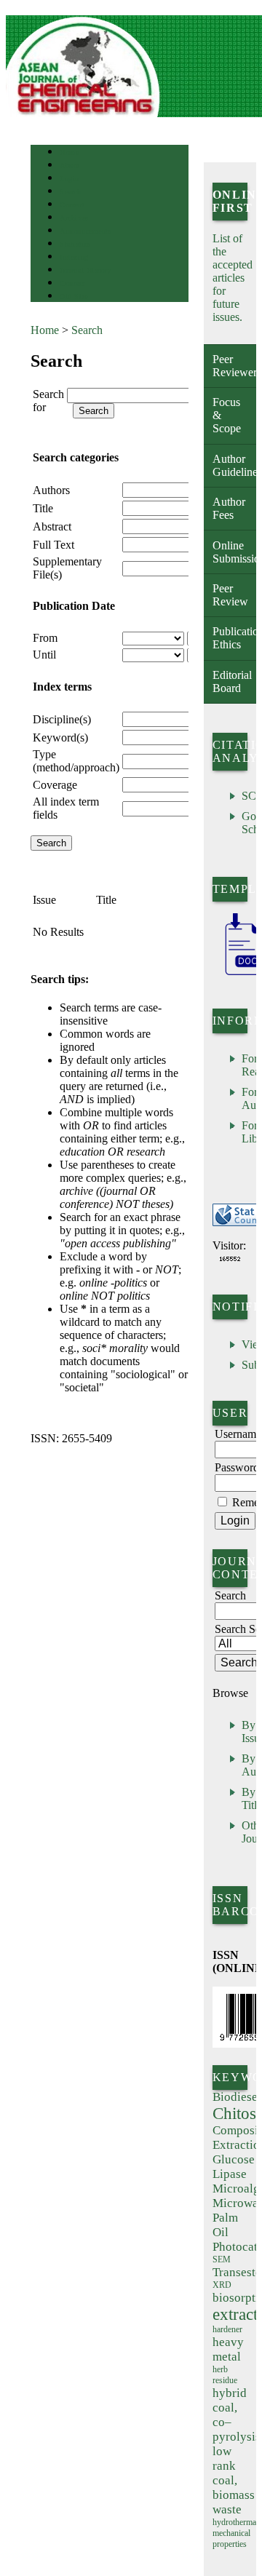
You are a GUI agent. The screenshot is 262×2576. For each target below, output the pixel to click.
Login (70, 179)
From (45, 638)
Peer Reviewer (234, 366)
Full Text (53, 545)
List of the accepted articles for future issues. (233, 278)
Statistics (75, 244)
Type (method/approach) (76, 761)
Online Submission (234, 552)
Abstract (52, 526)
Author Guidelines (234, 465)
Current (72, 205)
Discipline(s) (62, 719)
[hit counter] (230, 1259)
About (70, 166)
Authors (51, 490)
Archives (74, 218)
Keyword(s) (60, 738)
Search (70, 192)
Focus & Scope (227, 415)
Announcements (86, 231)
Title (43, 508)
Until (44, 655)
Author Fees (229, 508)
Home (69, 152)
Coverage (55, 785)
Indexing (74, 257)
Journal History (85, 270)
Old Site (74, 297)
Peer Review (230, 595)
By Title (252, 1798)
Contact (72, 283)
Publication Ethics (234, 638)
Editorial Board (232, 681)
